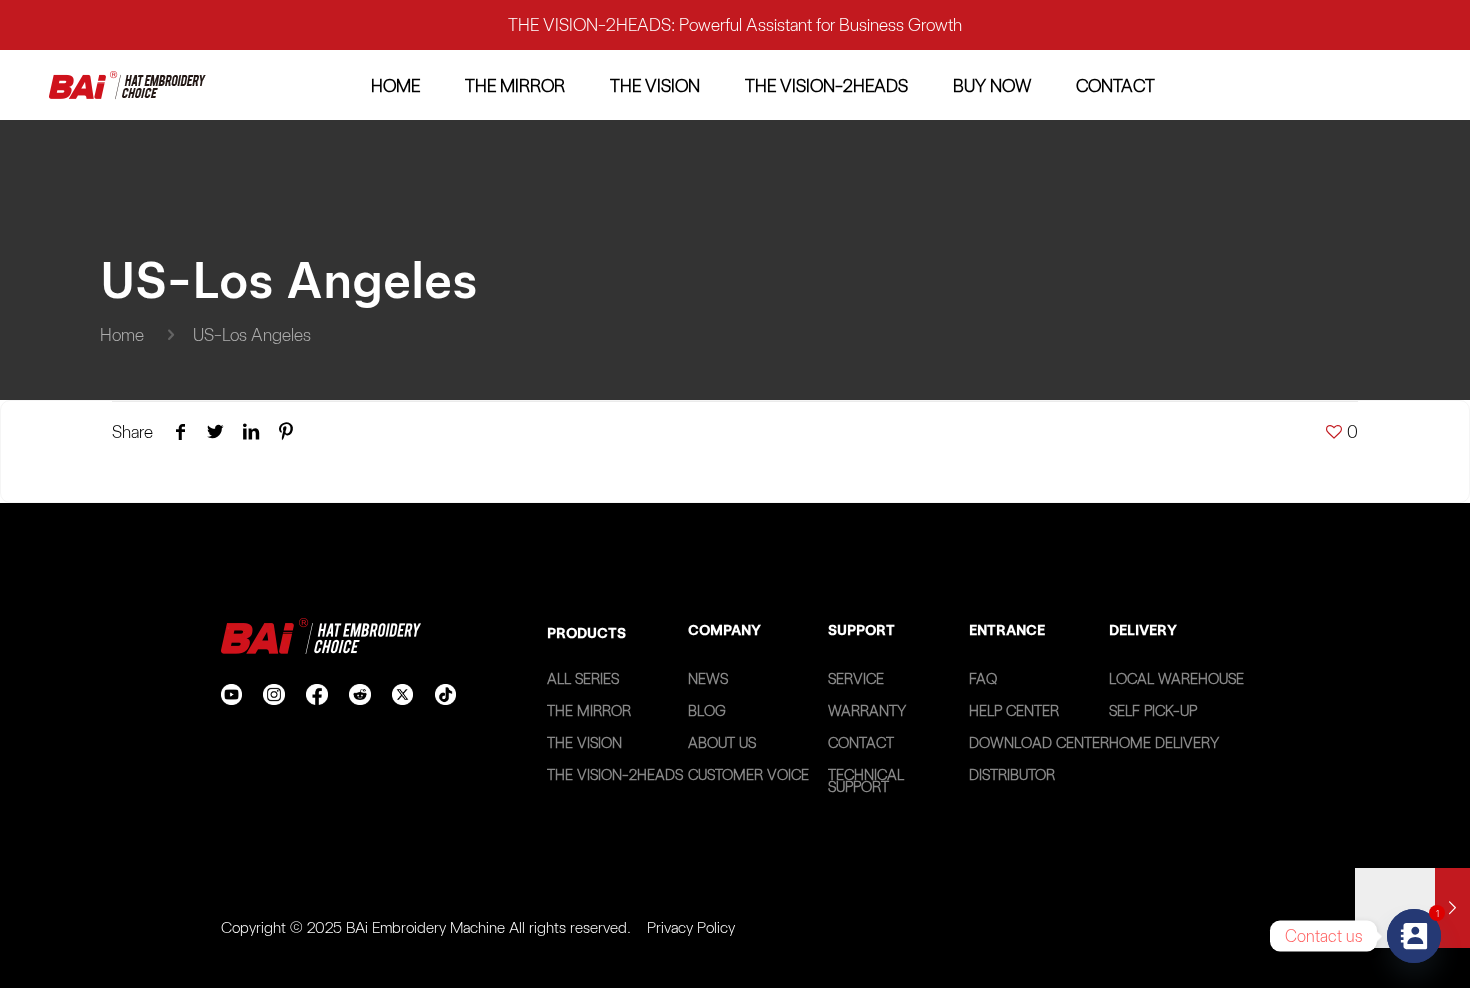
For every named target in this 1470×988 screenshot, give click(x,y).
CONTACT (861, 743)
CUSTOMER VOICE (748, 775)
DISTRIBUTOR (1012, 775)
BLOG (707, 711)
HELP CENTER (1014, 711)
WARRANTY (867, 711)
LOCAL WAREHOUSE (1176, 679)
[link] (127, 85)
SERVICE (856, 679)
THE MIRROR (589, 711)
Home (122, 334)
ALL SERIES (583, 679)
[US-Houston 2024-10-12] (1412, 908)
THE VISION (584, 743)
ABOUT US (722, 743)
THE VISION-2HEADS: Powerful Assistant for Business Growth (735, 24)
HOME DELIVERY (1164, 743)
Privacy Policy (691, 927)
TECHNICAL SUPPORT (866, 781)
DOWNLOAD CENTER (1039, 743)
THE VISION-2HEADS (615, 775)
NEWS (708, 679)
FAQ (983, 679)
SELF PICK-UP (1153, 711)
